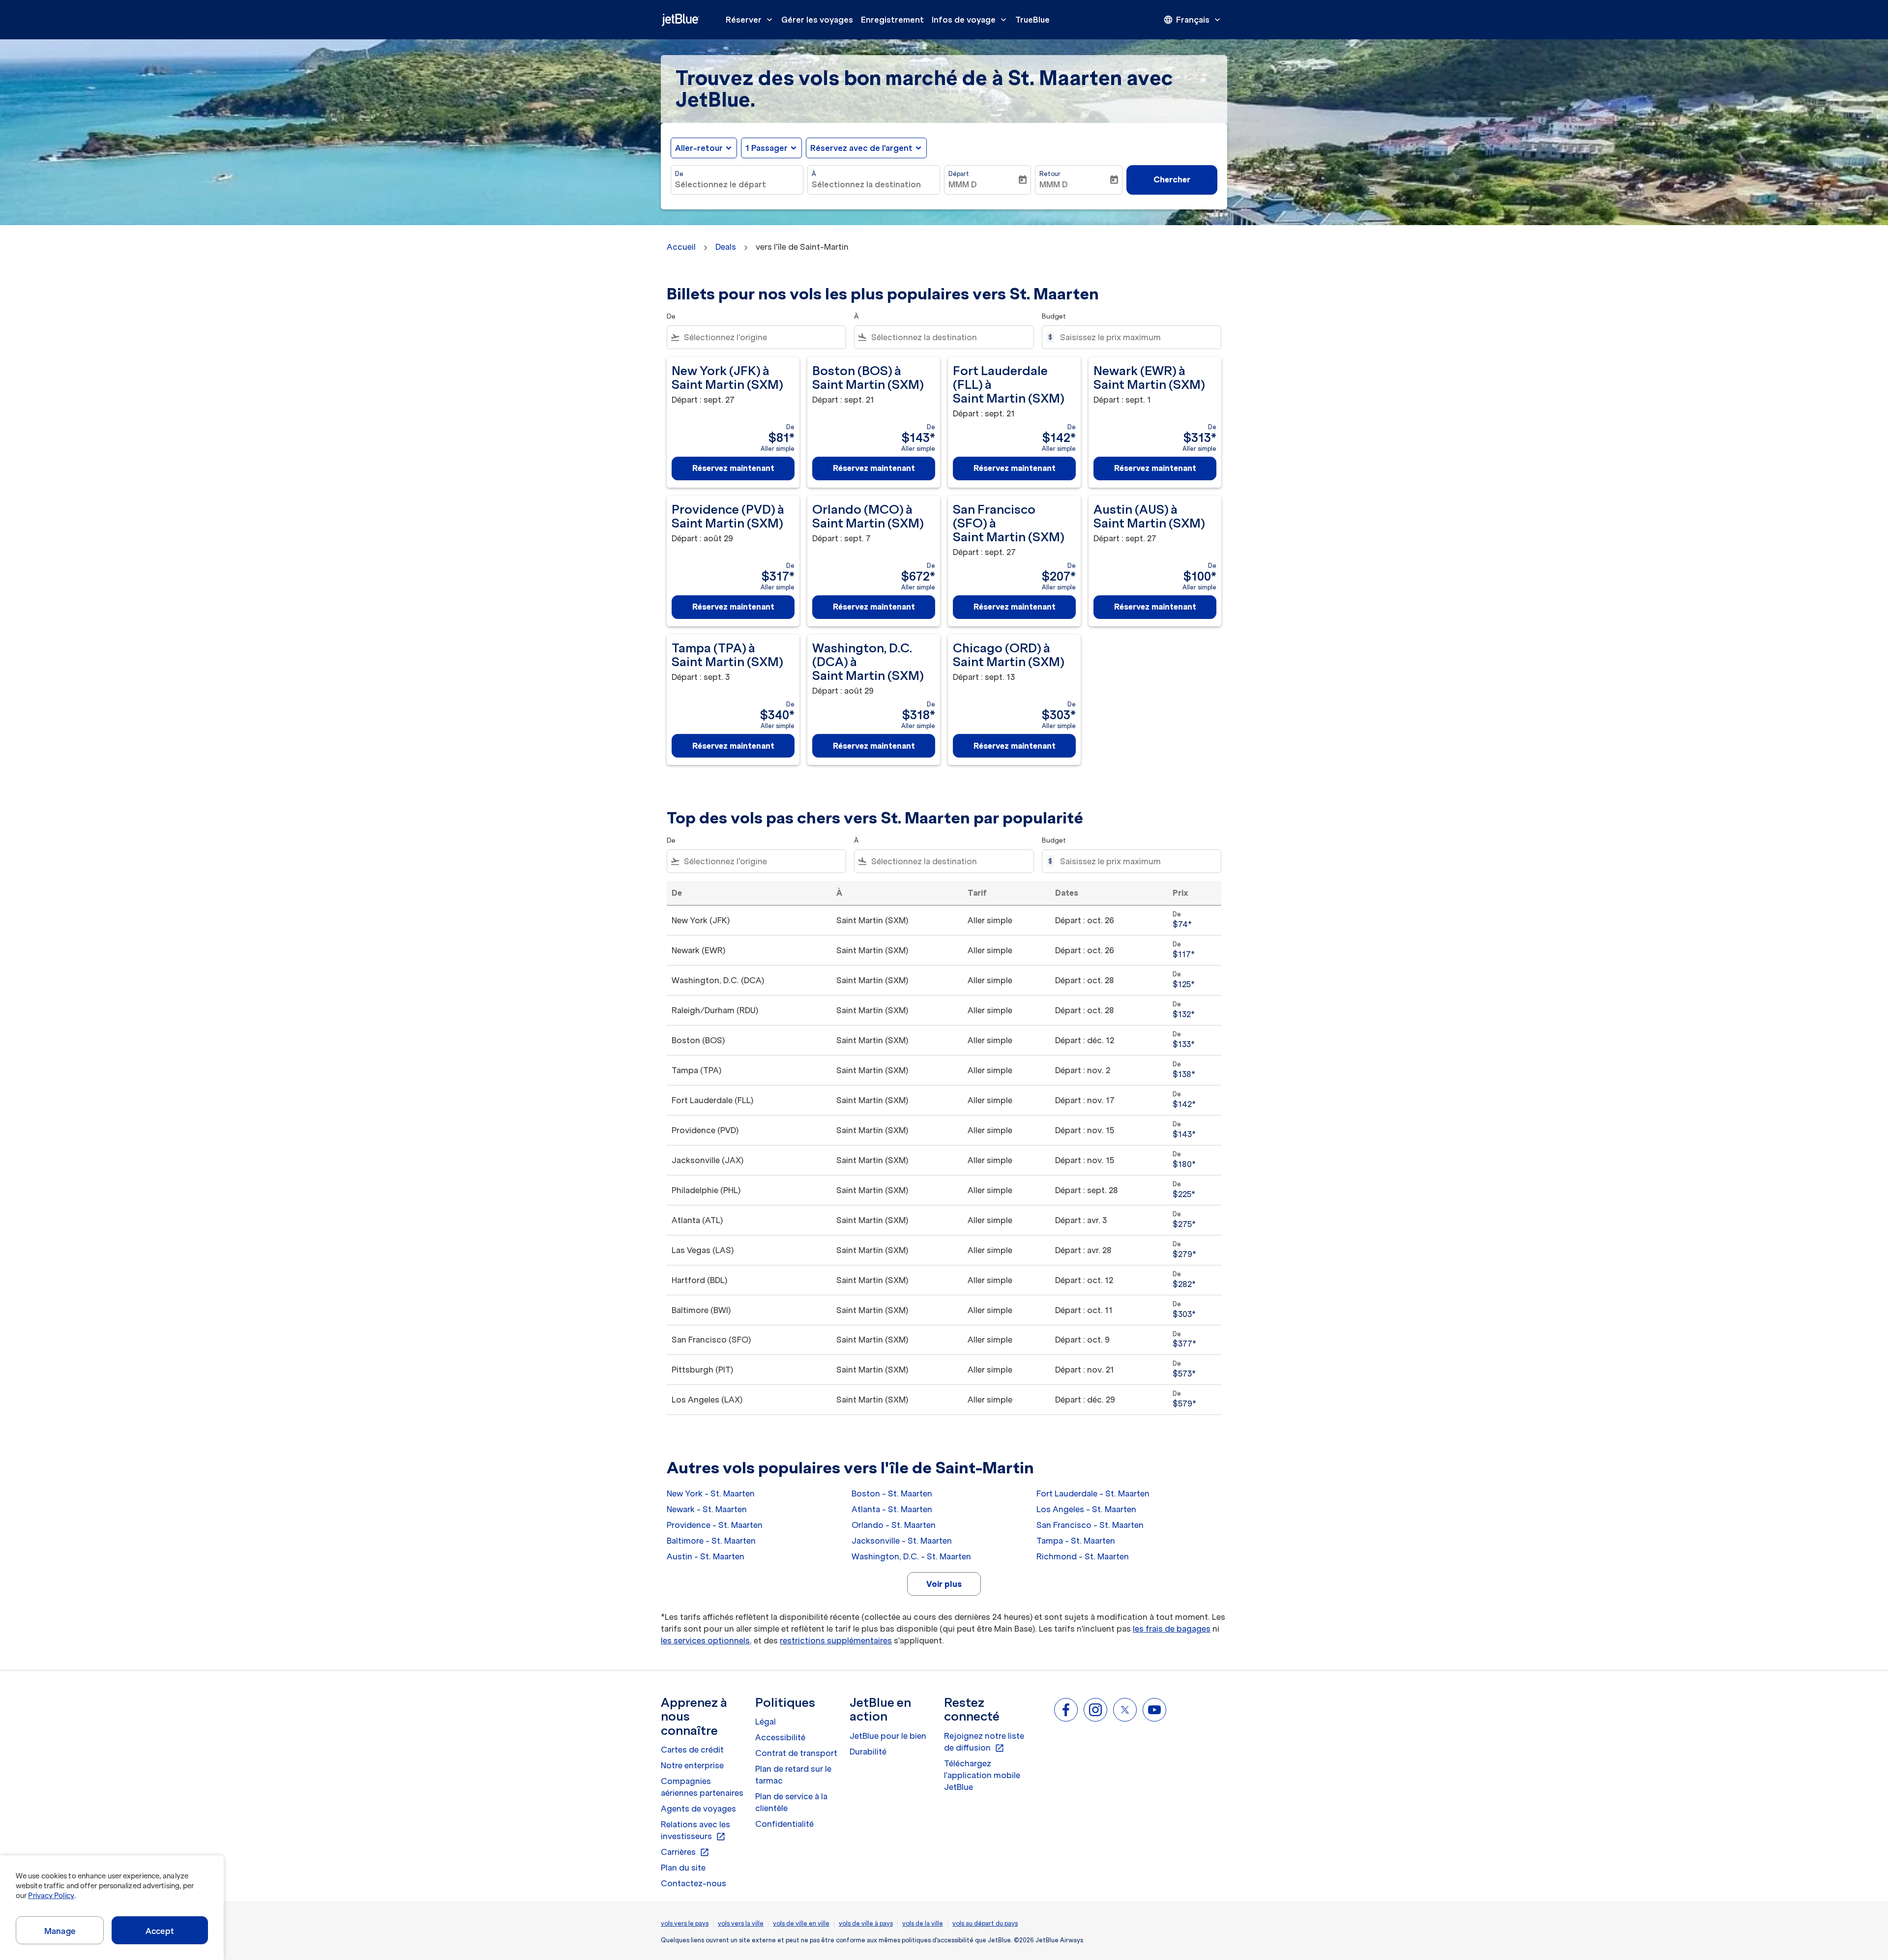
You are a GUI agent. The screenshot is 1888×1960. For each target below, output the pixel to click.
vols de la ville (923, 1923)
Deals (726, 247)
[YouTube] (1154, 1710)
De (679, 174)
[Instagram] (1095, 1710)
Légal (766, 1722)
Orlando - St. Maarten (894, 1525)
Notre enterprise (692, 1765)
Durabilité (868, 1752)
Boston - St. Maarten (892, 1493)
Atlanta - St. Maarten (892, 1509)
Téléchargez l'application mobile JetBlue (982, 1775)
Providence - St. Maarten (715, 1525)
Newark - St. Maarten (707, 1509)
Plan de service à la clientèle (791, 1802)
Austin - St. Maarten (706, 1556)
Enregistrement (892, 20)
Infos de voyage (970, 20)
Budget (1054, 316)
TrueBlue (1032, 20)
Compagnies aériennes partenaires (702, 1787)
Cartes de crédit (692, 1750)
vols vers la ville (741, 1923)
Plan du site (683, 1868)
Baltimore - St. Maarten (711, 1541)
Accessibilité (780, 1737)
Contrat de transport (796, 1753)
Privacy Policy (51, 1896)
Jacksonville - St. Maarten (902, 1541)
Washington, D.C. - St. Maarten (911, 1556)
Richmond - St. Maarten (1083, 1556)
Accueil (681, 247)
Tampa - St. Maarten (1076, 1541)
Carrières (685, 1852)
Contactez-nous (693, 1883)
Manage (60, 1931)
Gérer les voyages (817, 20)
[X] (1125, 1710)
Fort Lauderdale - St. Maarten (1093, 1493)
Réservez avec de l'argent (861, 148)
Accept (160, 1931)
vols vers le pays (685, 1923)
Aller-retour (699, 148)
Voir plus (944, 1584)
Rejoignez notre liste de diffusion (984, 1742)
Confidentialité (784, 1824)
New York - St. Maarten (711, 1493)
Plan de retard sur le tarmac (793, 1775)
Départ (959, 174)
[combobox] (737, 184)
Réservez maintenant (733, 468)
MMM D (963, 184)
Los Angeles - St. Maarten (1086, 1509)
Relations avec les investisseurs (695, 1831)
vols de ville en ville (801, 1923)
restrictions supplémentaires (836, 1640)
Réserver (750, 20)
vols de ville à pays (866, 1923)
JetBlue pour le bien (888, 1736)
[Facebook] (1066, 1710)
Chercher (1172, 179)
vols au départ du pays (985, 1923)
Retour (1050, 174)
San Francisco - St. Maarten (1090, 1525)
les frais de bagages (1172, 1629)
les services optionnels (705, 1640)
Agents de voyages (698, 1809)
